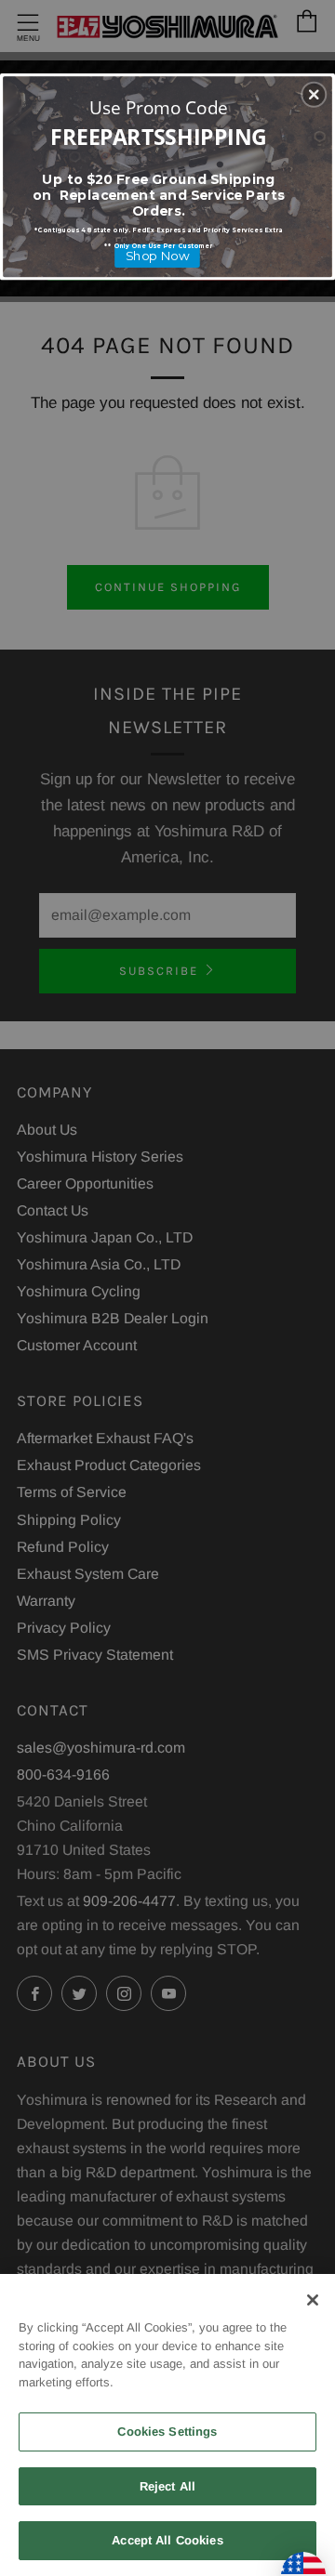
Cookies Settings (167, 2431)
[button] (314, 95)
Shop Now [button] (157, 256)
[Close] (313, 2300)
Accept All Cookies (167, 2540)
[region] (167, 2425)
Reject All (167, 2486)
